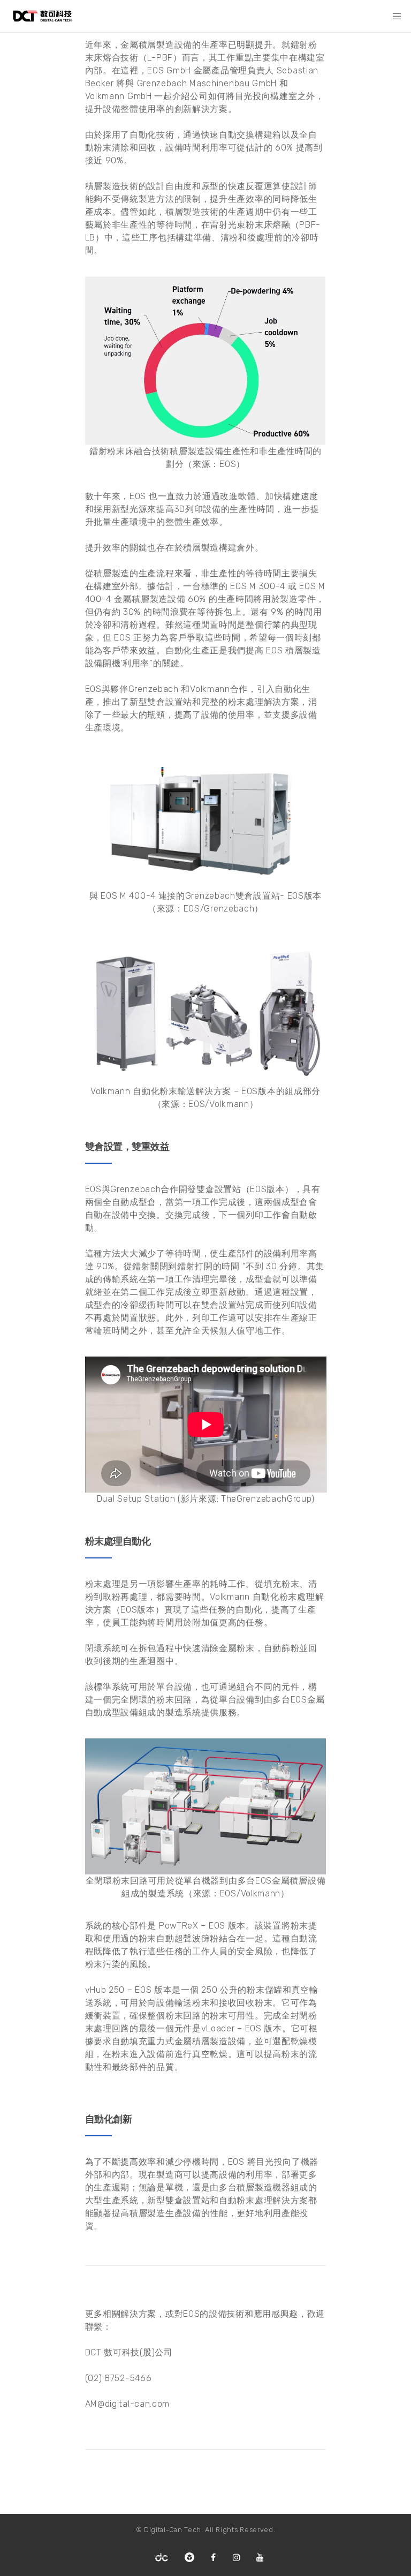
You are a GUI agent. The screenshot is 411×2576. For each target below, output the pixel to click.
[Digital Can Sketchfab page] (189, 2558)
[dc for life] (162, 2558)
